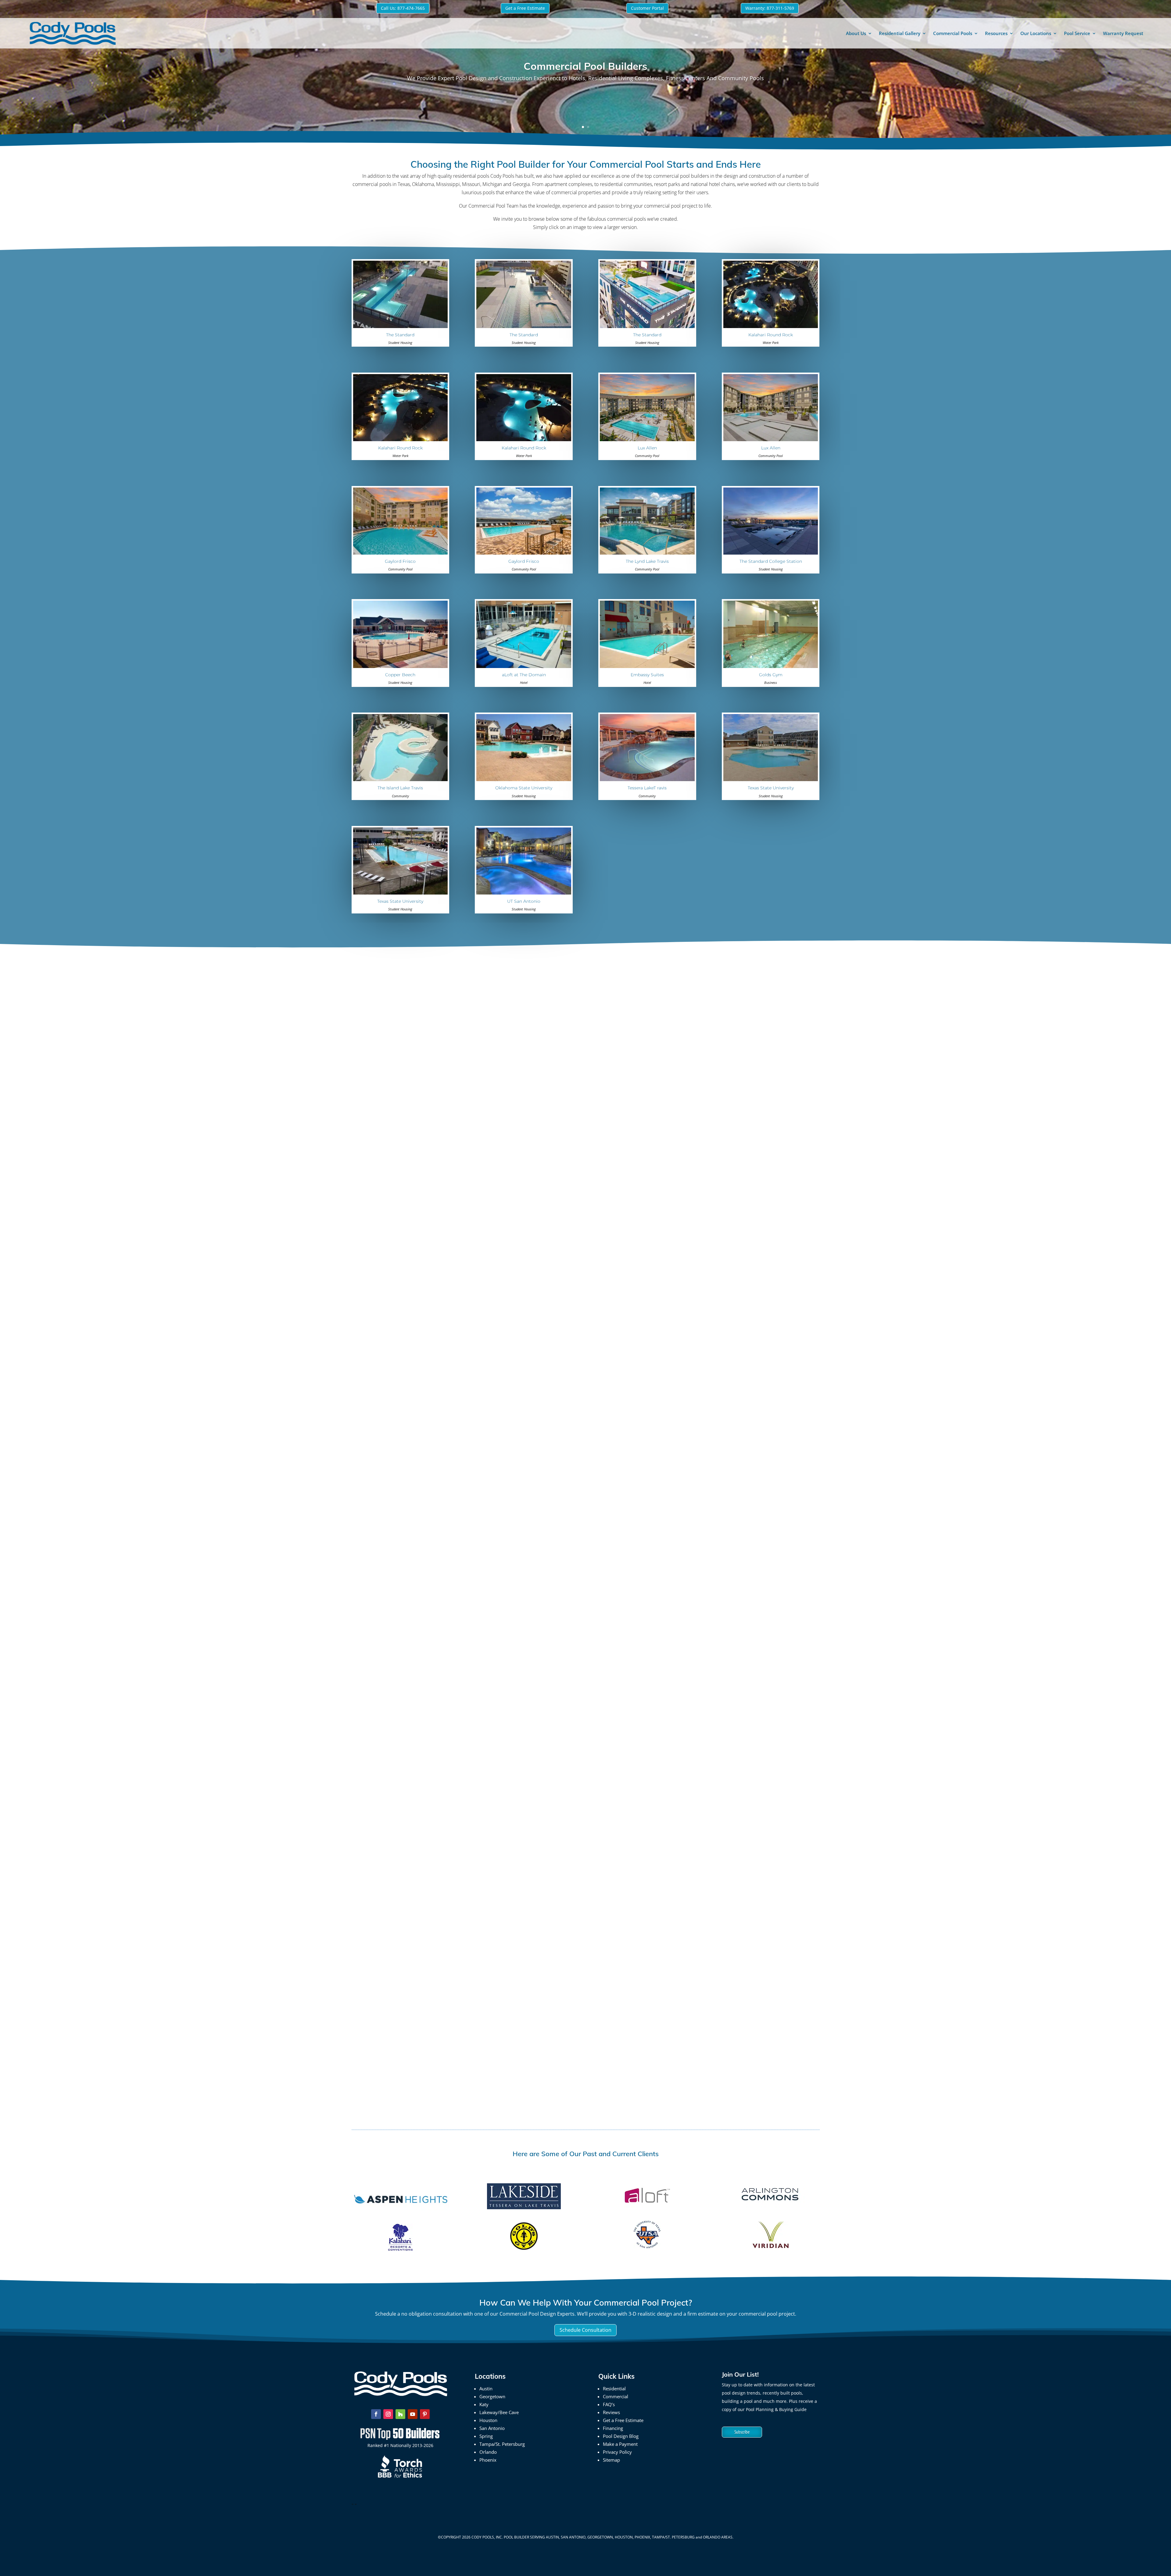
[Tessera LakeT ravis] (647, 779)
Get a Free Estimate (525, 8)
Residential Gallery (900, 33)
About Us (856, 33)
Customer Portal (647, 8)
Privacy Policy (617, 2452)
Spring (486, 2436)
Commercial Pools (953, 33)
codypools (376, 1299)
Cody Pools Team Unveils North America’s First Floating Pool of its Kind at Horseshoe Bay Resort (509, 1672)
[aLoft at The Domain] (524, 666)
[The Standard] (400, 326)
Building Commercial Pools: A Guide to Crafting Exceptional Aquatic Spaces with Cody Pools (501, 1289)
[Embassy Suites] (647, 666)
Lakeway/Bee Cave (499, 2412)
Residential (614, 2388)
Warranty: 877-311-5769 (770, 8)
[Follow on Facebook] (376, 2414)
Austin (486, 2388)
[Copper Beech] (400, 666)
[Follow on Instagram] (388, 2414)
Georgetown (492, 2396)
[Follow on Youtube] (413, 2414)
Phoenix (488, 2460)
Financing (613, 2428)
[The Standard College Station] (771, 553)
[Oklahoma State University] (524, 779)
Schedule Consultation (585, 2330)
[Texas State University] (771, 779)
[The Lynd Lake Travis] (647, 553)
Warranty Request (1123, 33)
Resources (996, 33)
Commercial (616, 2396)
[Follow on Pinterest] (425, 2414)
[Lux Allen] (647, 439)
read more (370, 1337)
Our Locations (1036, 33)
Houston (488, 2420)
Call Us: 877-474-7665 (403, 8)
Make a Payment (620, 2444)
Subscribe (742, 2432)
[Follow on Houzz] (400, 2414)
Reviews (611, 2412)
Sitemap (611, 2460)
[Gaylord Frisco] (400, 553)
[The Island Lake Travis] (400, 779)
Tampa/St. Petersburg (502, 2444)
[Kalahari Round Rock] (771, 326)
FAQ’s (609, 2404)
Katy (484, 2404)
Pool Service (1077, 33)
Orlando (488, 2452)
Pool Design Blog (621, 2436)
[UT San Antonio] (524, 893)
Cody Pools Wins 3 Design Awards (412, 2055)
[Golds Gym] (771, 666)
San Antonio (492, 2428)
